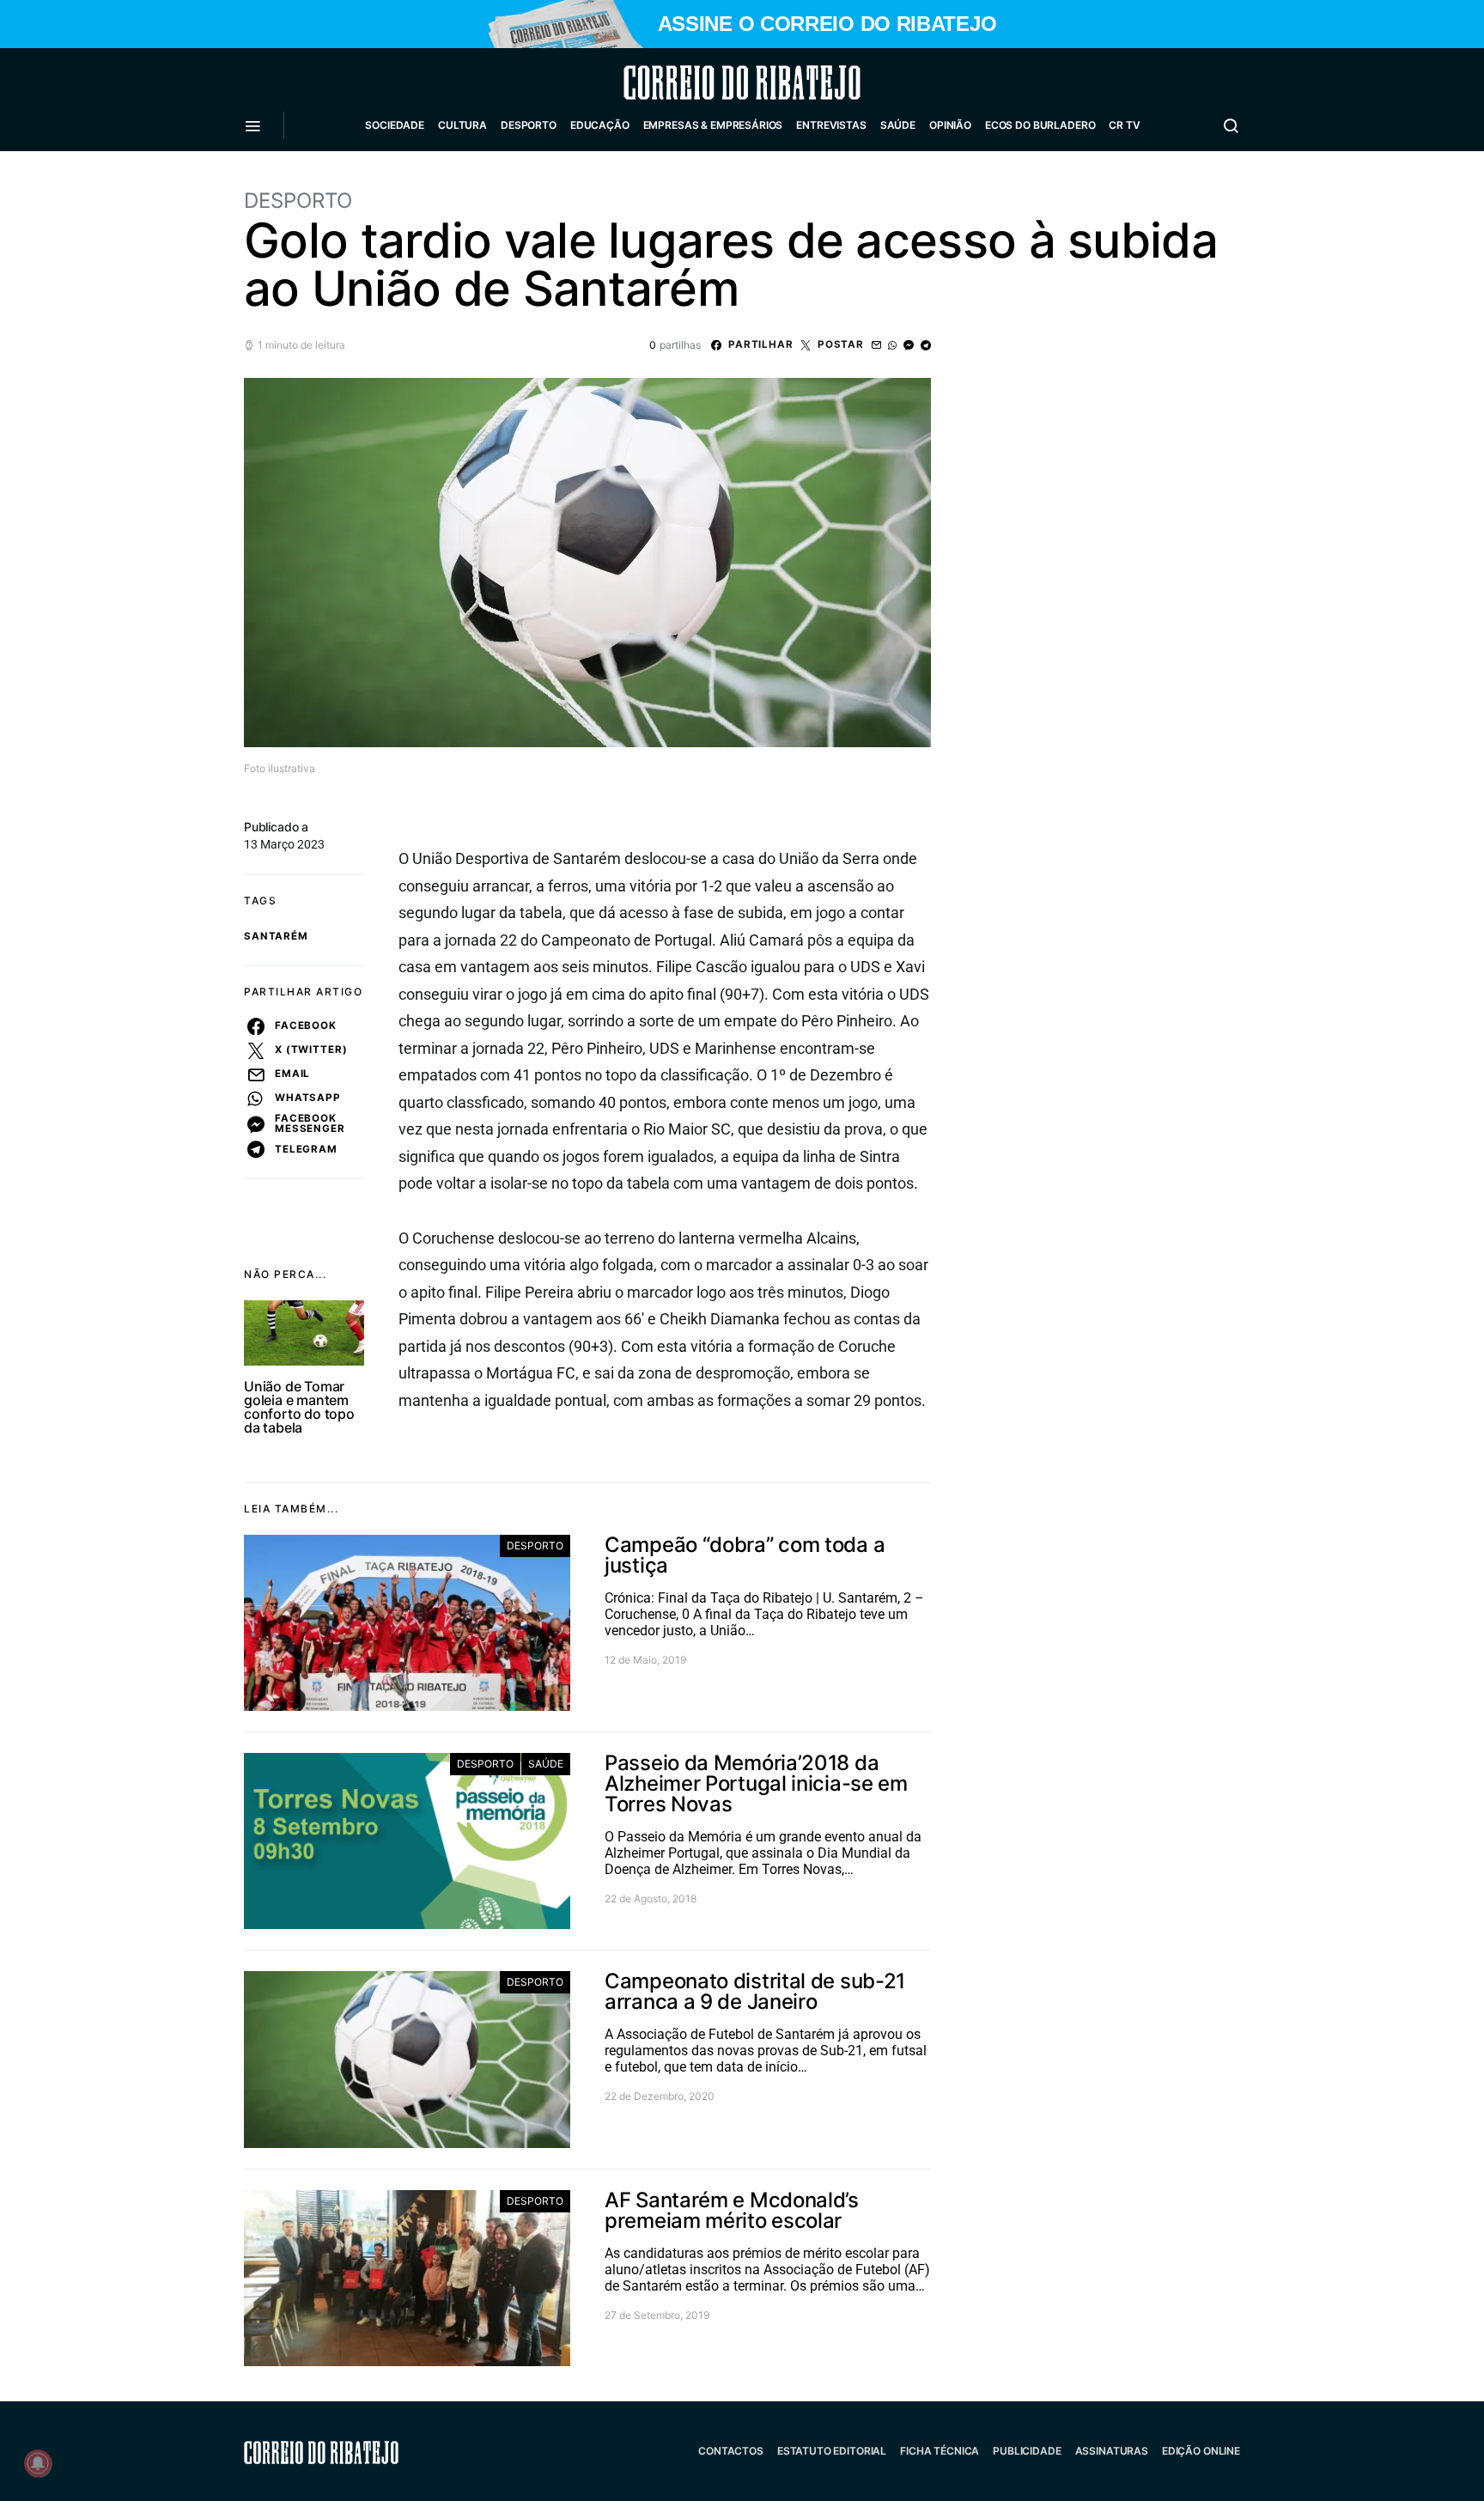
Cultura (462, 125)
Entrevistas (831, 125)
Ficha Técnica (940, 2451)
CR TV (1124, 125)
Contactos (731, 2451)
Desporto (529, 125)
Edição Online (1201, 2451)
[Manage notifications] (38, 2463)
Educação (600, 125)
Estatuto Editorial (832, 2451)
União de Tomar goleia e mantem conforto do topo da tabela (299, 1407)
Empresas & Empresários (713, 125)
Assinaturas (1112, 2451)
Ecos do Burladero (1040, 125)
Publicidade (1027, 2451)
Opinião (950, 125)
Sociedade (395, 125)
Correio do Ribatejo (701, 82)
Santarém (276, 936)
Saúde (898, 125)
